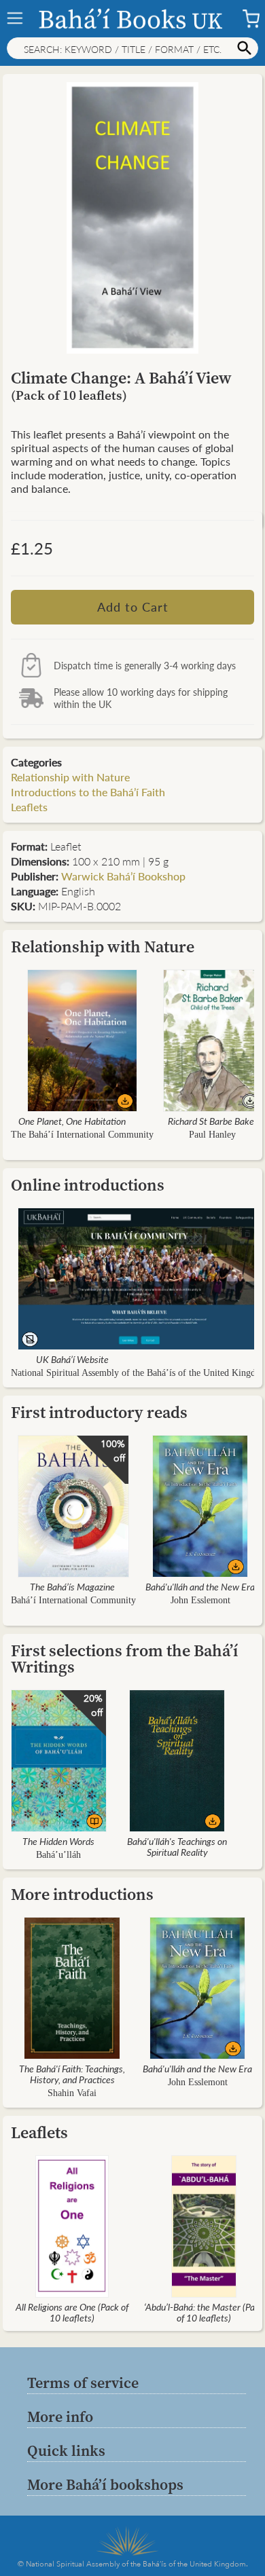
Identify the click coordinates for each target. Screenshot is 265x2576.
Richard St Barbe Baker (213, 1121)
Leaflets (29, 807)
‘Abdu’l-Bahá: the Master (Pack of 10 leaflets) (204, 2312)
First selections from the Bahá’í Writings (124, 1659)
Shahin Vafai (72, 2093)
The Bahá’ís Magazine (72, 1586)
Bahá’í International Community (73, 1600)
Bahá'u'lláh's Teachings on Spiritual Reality (177, 1846)
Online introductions (88, 1185)
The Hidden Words (58, 1841)
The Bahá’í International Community (82, 1135)
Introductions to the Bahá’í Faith (88, 792)
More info (60, 2416)
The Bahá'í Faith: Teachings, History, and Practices (72, 2074)
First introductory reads (99, 1412)
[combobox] (132, 48)
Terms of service (83, 2383)
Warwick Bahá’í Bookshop (123, 876)
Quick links (66, 2450)
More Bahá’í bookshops (105, 2484)
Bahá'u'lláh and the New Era (200, 1586)
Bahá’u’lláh (58, 1855)
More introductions (82, 1894)
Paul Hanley (212, 1135)
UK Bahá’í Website (72, 1359)
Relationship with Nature (70, 777)
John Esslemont (200, 1600)
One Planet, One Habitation (72, 1121)
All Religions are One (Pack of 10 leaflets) (72, 2312)
